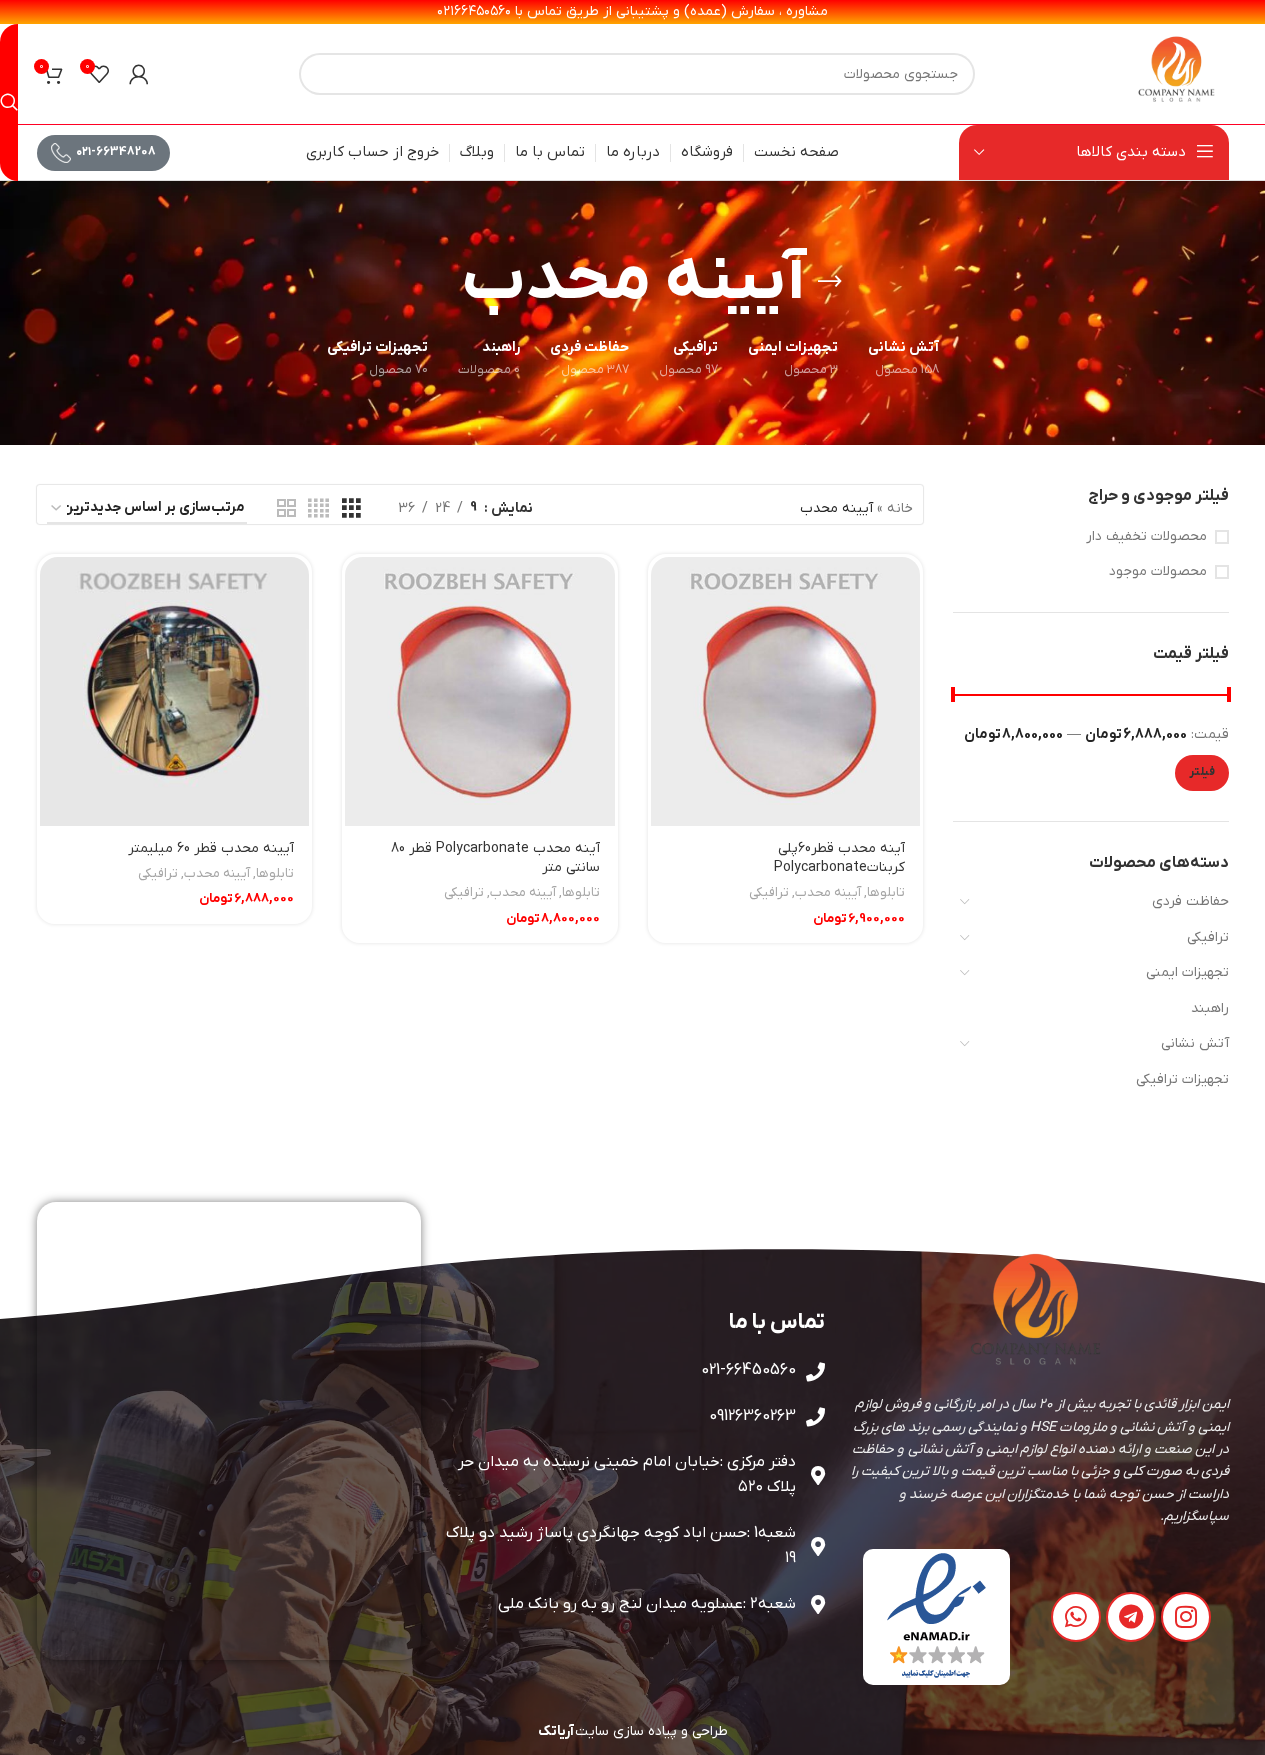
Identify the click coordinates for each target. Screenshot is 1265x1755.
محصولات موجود (1158, 571)
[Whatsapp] (1076, 1617)
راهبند (1210, 1008)
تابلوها (886, 892)
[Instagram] (1186, 1617)
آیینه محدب (828, 892)
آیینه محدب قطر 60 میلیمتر (211, 848)
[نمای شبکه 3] (351, 509)
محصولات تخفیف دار (1146, 536)
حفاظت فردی (1190, 901)
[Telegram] (1131, 1617)
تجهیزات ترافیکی (1182, 1079)
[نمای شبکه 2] (286, 509)
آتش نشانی (1195, 1043)
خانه (900, 508)
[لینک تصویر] (936, 1616)
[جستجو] (9, 102)
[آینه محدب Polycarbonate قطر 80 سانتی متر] (480, 692)
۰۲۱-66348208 (116, 152)
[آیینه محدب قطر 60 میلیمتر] (175, 692)
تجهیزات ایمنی (1187, 972)
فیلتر (1202, 772)
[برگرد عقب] (830, 282)
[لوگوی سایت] (1177, 73)
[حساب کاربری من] (139, 74)
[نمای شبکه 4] (318, 509)
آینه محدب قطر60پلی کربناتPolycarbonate (839, 858)
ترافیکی (1208, 937)
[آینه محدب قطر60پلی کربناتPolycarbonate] (786, 692)
